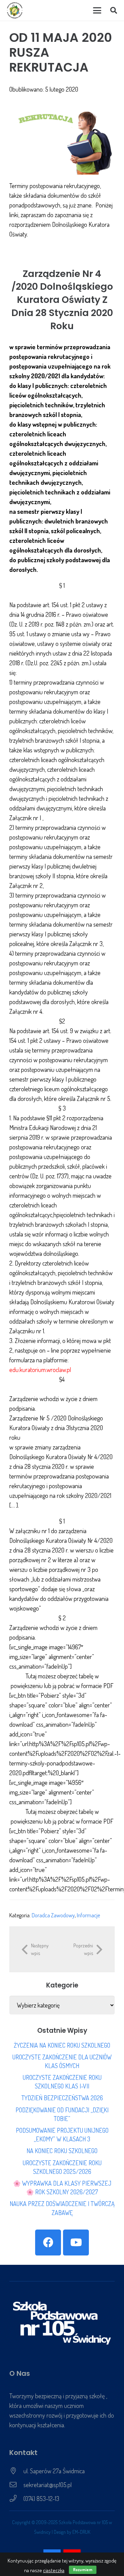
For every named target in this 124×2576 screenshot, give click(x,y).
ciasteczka (54, 2570)
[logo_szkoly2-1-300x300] (15, 10)
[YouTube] (76, 2243)
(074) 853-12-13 (41, 2499)
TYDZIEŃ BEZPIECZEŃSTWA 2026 (62, 2098)
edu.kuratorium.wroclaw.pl (40, 1370)
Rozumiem (83, 2570)
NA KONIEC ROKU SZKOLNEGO (62, 2151)
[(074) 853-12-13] (16, 2499)
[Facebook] (48, 2243)
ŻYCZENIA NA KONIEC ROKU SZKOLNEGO (62, 2045)
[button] (97, 10)
